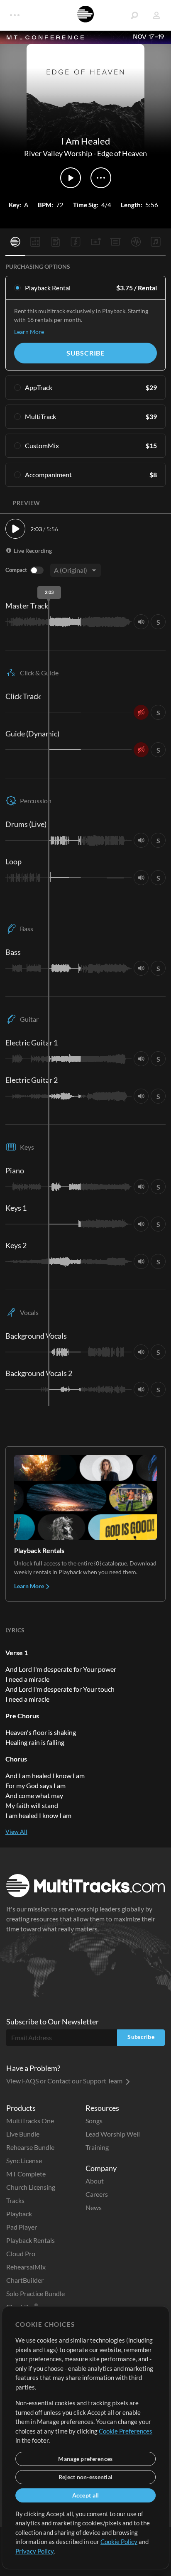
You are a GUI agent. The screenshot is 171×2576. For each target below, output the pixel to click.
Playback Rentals (31, 2240)
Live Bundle (23, 2134)
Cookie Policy (119, 2542)
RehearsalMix (26, 2267)
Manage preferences (85, 2459)
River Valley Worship (58, 153)
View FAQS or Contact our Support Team (65, 2081)
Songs (94, 2121)
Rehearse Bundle (30, 2147)
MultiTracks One (30, 2121)
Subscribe (85, 353)
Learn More (29, 332)
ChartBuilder (25, 2280)
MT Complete (26, 2174)
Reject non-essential (86, 2477)
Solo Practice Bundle (35, 2293)
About (95, 2181)
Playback (19, 2214)
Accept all (86, 2495)
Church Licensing (31, 2187)
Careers (97, 2194)
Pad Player (22, 2227)
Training (97, 2147)
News (94, 2207)
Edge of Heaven (122, 153)
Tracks (15, 2200)
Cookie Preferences (126, 2431)
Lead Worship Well (113, 2134)
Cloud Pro (21, 2253)
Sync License (24, 2160)
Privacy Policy (34, 2551)
